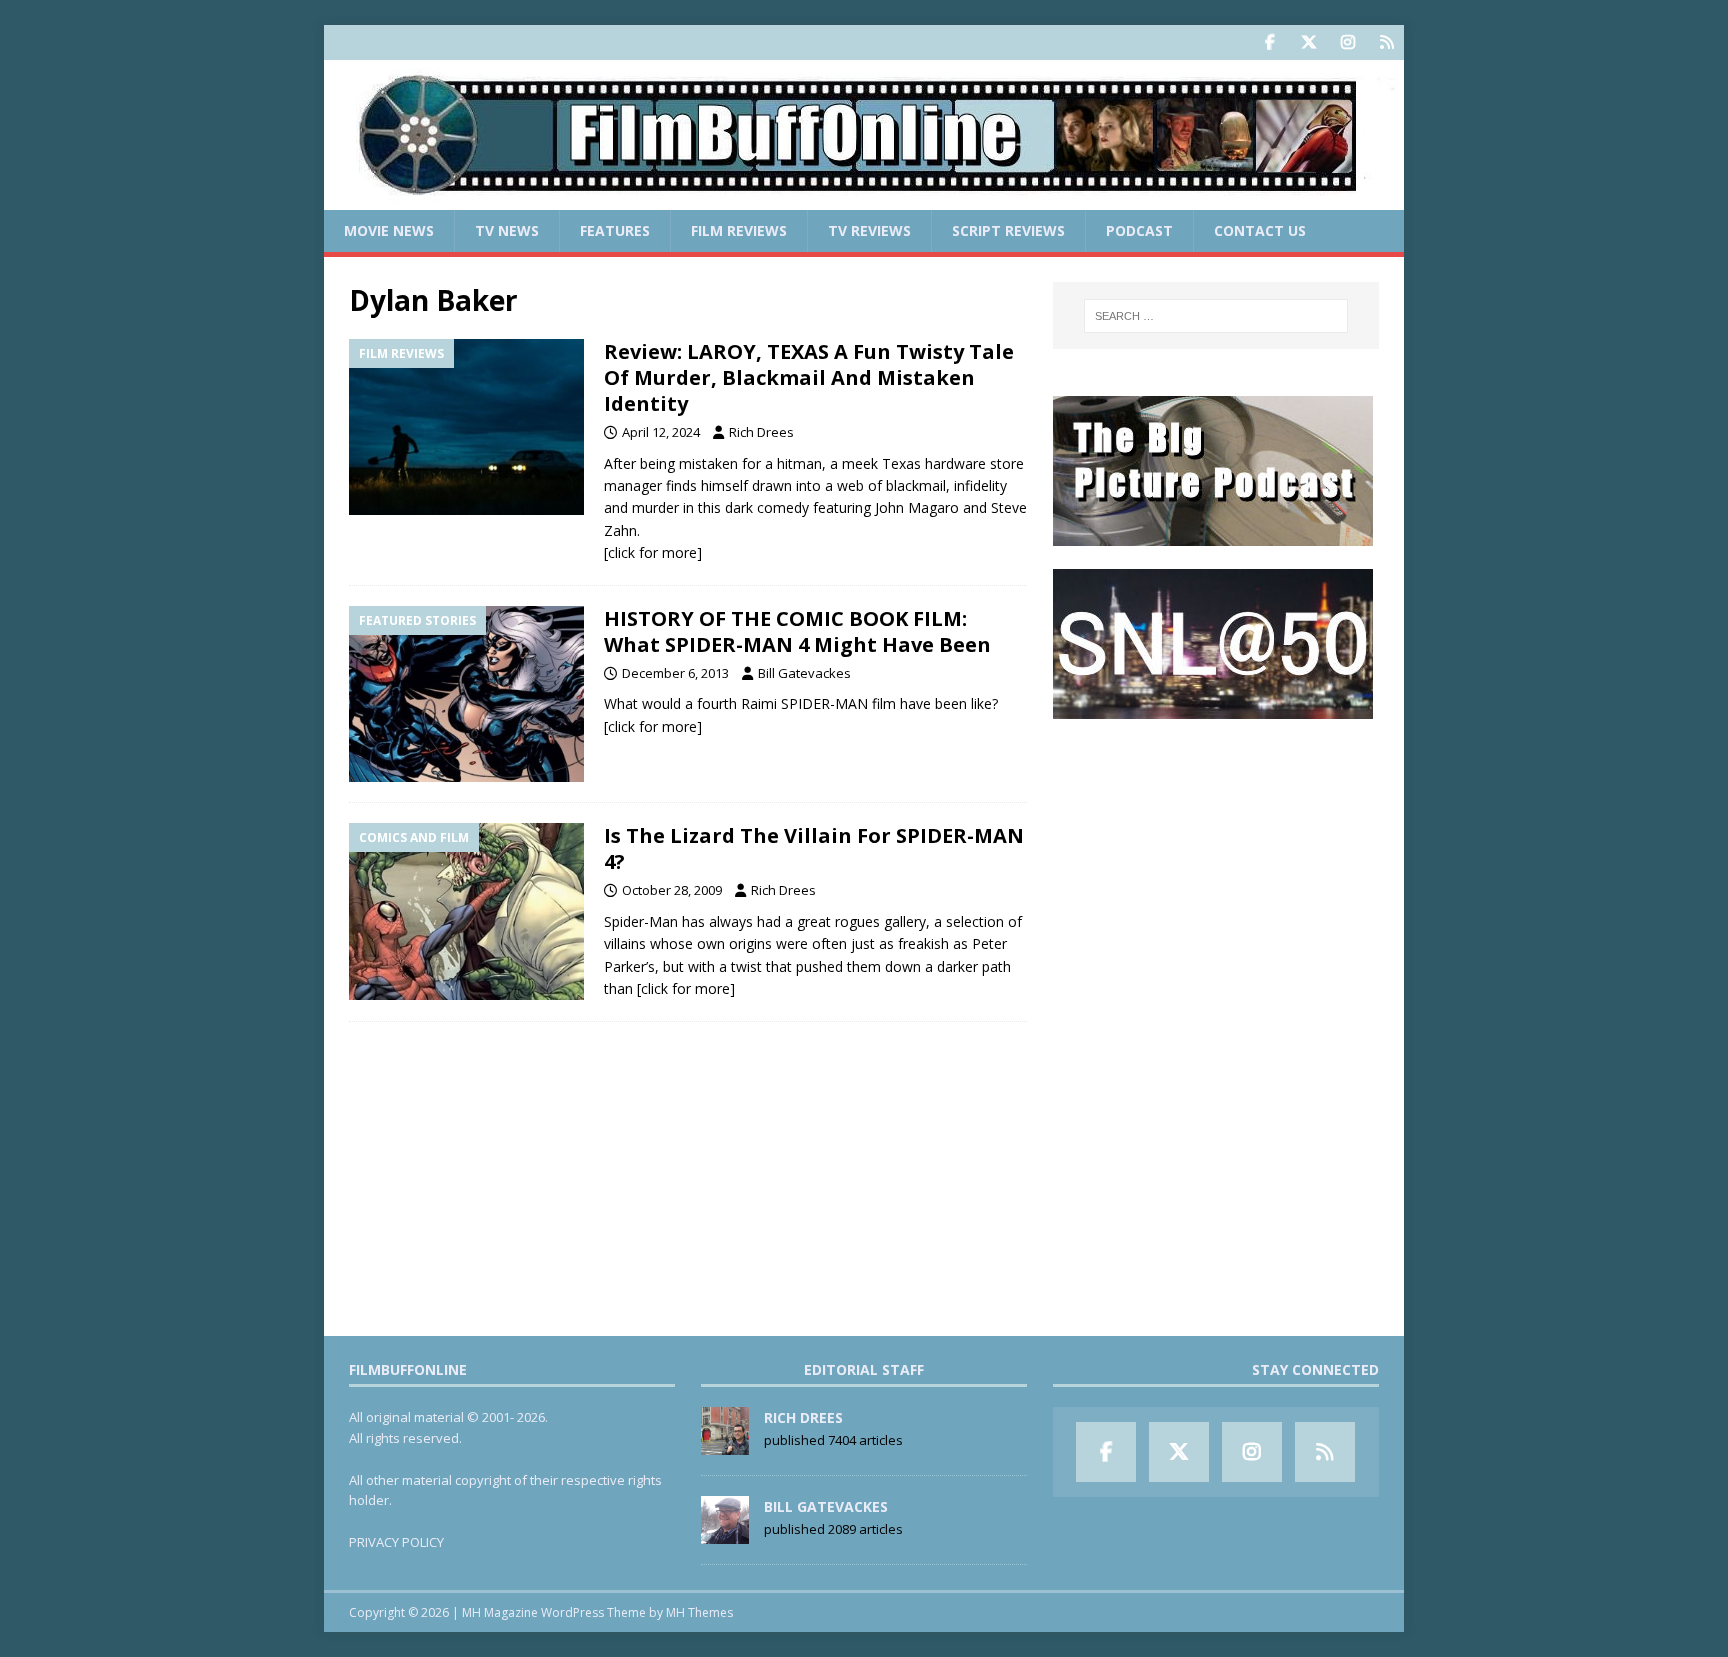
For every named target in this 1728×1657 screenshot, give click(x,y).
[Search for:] (1216, 316)
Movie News (389, 230)
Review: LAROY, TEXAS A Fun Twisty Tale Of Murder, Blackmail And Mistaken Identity (809, 377)
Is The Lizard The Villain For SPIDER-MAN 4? (814, 848)
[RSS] (1386, 42)
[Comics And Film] (466, 911)
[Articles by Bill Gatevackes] (725, 1533)
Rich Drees (761, 432)
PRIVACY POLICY (396, 1542)
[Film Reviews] (466, 427)
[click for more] (653, 552)
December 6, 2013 (675, 673)
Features (615, 230)
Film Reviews (739, 230)
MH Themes (699, 1612)
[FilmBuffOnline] (864, 198)
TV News (507, 230)
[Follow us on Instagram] (1347, 42)
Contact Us (1260, 230)
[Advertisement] (1216, 866)
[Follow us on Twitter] (1308, 42)
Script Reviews (1008, 230)
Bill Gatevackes (804, 673)
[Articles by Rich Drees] (725, 1444)
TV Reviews (869, 230)
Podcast (1139, 230)
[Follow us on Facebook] (1269, 42)
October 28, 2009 (672, 890)
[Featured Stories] (466, 694)
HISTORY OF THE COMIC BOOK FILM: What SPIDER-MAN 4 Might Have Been (797, 631)
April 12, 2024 (661, 432)
